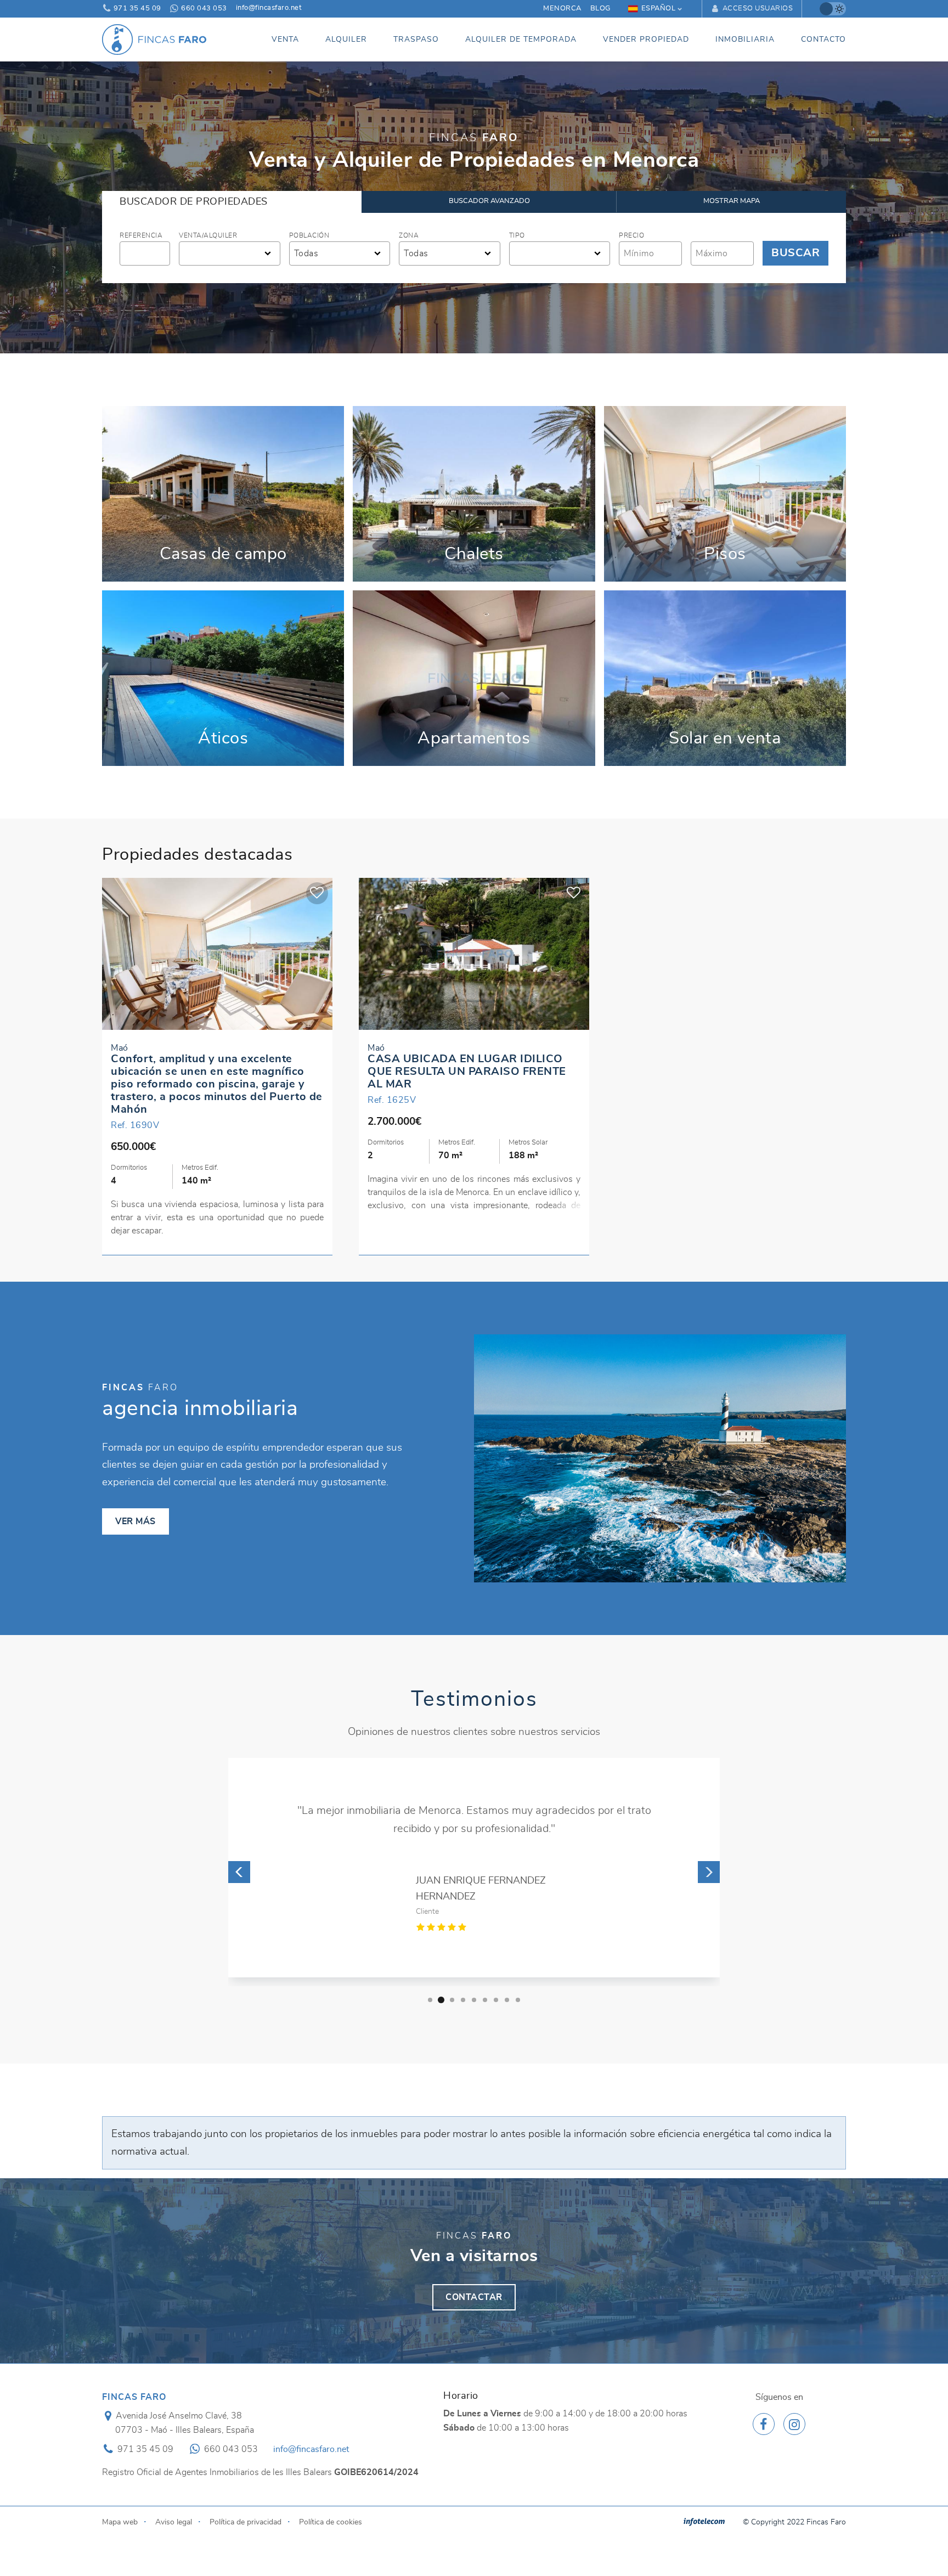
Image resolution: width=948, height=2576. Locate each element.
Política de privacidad (246, 2522)
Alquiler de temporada (521, 39)
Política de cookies (331, 2522)
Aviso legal (174, 2522)
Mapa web (120, 2522)
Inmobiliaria (745, 39)
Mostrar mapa (732, 201)
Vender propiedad (646, 39)
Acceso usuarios (757, 9)
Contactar (474, 2297)
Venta (285, 39)
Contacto (823, 39)
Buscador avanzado (489, 201)
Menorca (562, 9)
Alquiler (346, 39)
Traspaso (416, 39)
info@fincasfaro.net (269, 8)
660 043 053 (203, 9)
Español (659, 9)
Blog (600, 9)
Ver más (223, 494)
